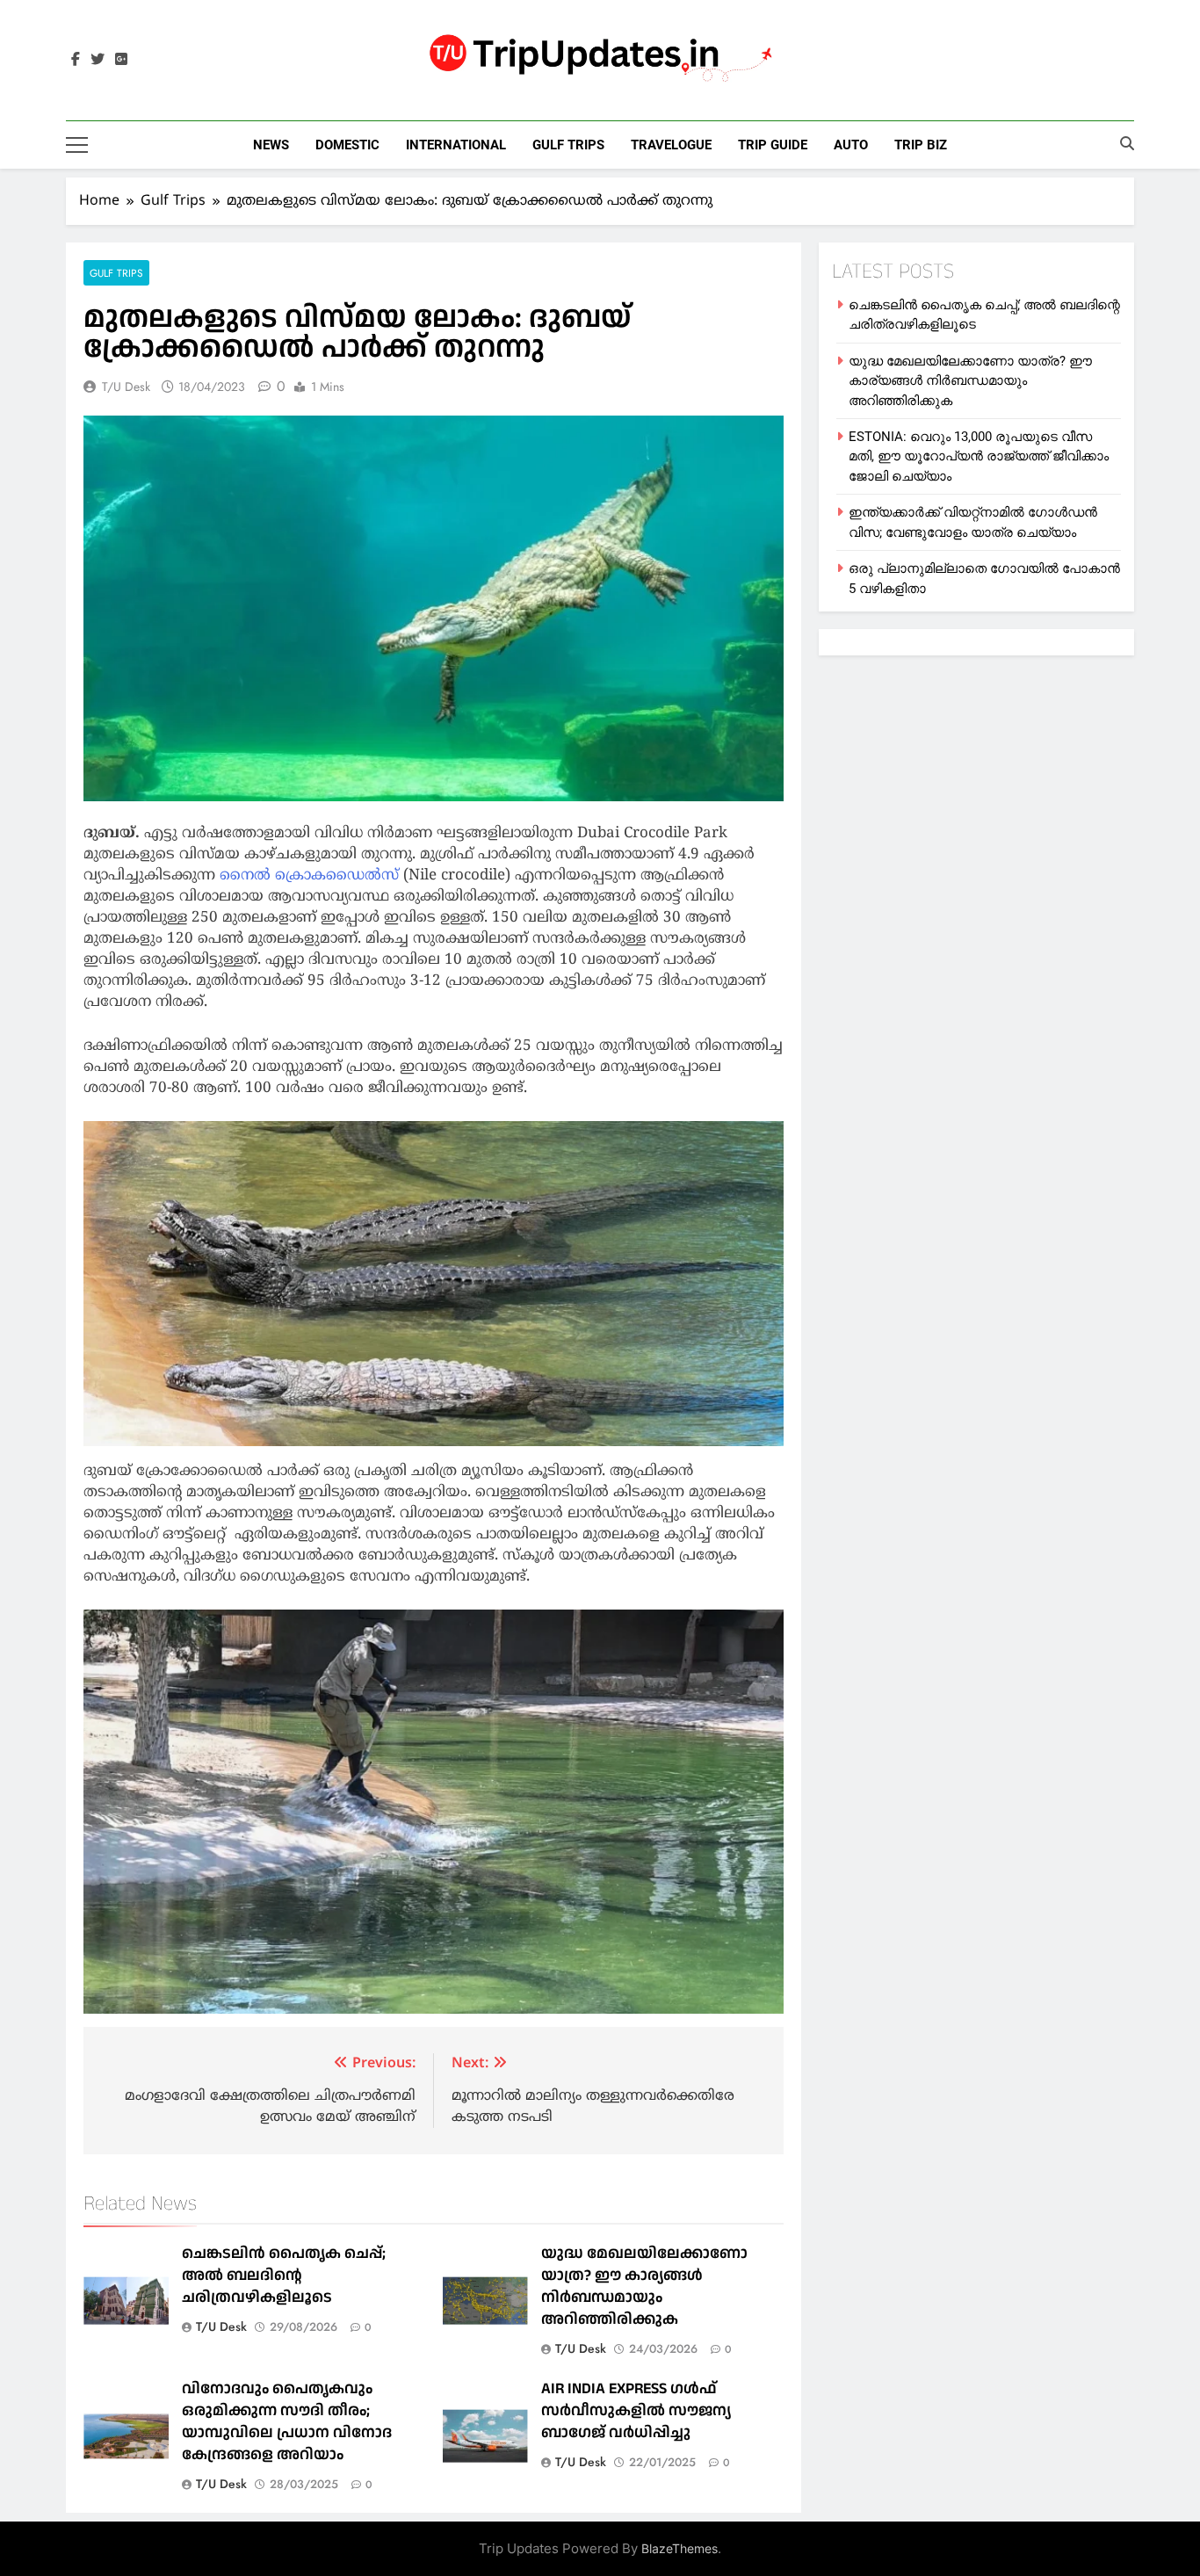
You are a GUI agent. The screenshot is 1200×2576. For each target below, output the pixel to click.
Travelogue (671, 145)
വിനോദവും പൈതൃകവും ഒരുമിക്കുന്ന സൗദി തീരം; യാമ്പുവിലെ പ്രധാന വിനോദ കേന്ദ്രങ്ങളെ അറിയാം (287, 2421)
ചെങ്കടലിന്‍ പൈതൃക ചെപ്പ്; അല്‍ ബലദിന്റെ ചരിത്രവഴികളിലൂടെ (284, 2275)
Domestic (347, 145)
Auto (851, 145)
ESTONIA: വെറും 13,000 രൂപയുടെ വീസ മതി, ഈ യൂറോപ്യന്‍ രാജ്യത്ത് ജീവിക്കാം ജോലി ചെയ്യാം (979, 456)
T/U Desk (126, 387)
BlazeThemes (680, 2548)
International (456, 145)
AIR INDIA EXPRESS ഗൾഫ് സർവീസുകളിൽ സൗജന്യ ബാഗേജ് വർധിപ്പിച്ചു (636, 2410)
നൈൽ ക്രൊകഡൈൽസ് (309, 876)
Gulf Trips (568, 145)
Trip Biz (921, 145)
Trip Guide (773, 145)
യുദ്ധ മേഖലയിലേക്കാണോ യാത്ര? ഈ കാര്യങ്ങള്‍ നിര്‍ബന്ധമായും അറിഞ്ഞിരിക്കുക (644, 2286)
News (271, 145)
